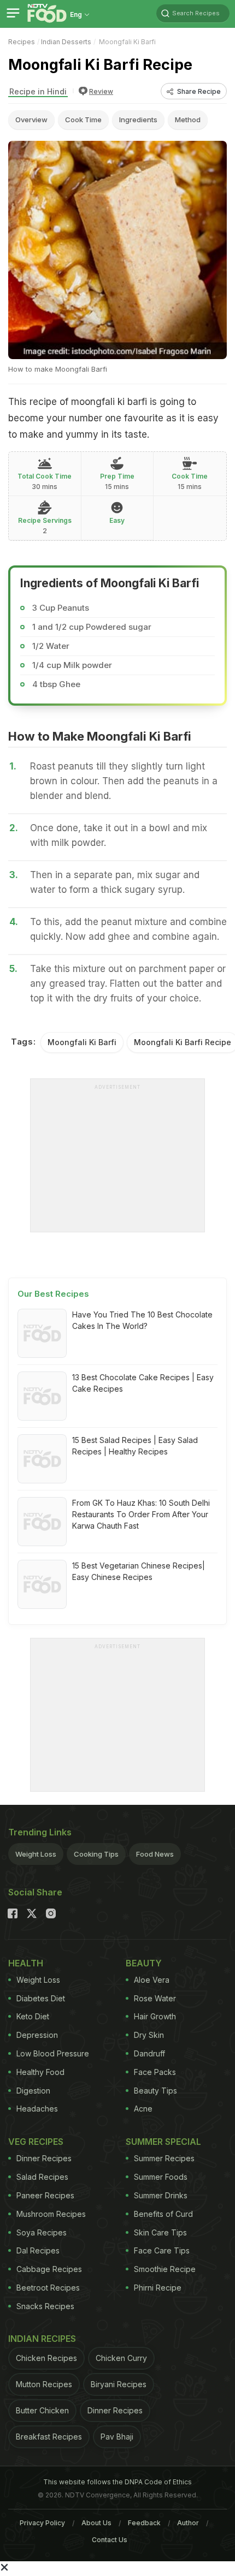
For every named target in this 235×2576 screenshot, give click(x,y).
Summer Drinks (161, 2195)
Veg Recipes (36, 2142)
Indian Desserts (66, 42)
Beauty (144, 1963)
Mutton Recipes (44, 2384)
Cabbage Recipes (49, 2269)
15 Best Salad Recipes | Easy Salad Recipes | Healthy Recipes (135, 1446)
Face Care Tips (162, 2250)
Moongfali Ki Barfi (82, 1042)
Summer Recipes (164, 2158)
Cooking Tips (96, 1854)
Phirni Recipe (158, 2288)
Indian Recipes (42, 2339)
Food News (155, 1854)
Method (188, 120)
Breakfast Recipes (49, 2437)
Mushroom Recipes (51, 2214)
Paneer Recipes (45, 2195)
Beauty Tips (155, 2091)
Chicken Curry (121, 2358)
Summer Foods (161, 2177)
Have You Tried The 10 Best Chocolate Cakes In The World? (142, 1320)
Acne (143, 2109)
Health (26, 1963)
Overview (31, 120)
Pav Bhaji (117, 2437)
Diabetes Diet (41, 1998)
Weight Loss (36, 1854)
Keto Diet (33, 2016)
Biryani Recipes (119, 2384)
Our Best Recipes (53, 1294)
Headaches (37, 2109)
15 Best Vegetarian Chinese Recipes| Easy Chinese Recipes (139, 1571)
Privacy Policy (42, 2523)
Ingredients (138, 120)
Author (188, 2523)
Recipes (22, 42)
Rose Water (155, 1998)
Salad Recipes (42, 2177)
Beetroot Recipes (48, 2288)
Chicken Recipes (46, 2358)
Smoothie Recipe (165, 2269)
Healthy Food (40, 2072)
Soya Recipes (42, 2232)
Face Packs (155, 2072)
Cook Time (83, 120)
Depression (37, 2035)
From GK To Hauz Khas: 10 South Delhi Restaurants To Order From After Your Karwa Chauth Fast (141, 1514)
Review (101, 91)
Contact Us (110, 2540)
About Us (96, 2523)
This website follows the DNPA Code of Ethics (117, 2482)
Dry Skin (149, 2035)
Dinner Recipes (44, 2158)
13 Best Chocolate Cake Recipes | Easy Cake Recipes (143, 1383)
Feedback (144, 2523)
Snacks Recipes (45, 2306)
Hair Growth (155, 2016)
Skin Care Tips (160, 2232)
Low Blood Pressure (53, 2053)
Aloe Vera (152, 1980)
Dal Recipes (38, 2250)
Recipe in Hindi (38, 91)
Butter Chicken (42, 2410)
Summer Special (163, 2142)
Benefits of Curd (163, 2214)
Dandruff (149, 2053)
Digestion (33, 2091)
